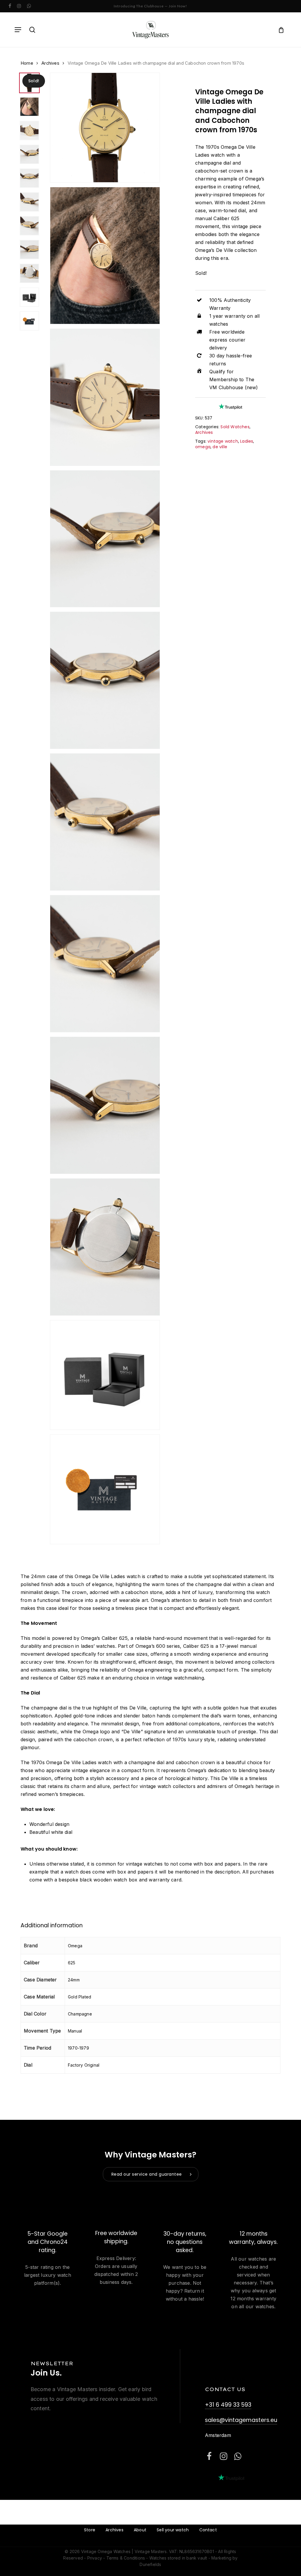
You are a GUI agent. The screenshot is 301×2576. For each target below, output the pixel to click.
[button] (18, 30)
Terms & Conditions (126, 2558)
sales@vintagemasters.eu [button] (241, 2420)
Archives (50, 63)
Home (27, 63)
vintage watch (223, 441)
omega (203, 447)
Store (90, 2530)
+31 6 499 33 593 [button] (228, 2405)
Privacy (95, 2558)
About (140, 2530)
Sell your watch (173, 2530)
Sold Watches (235, 427)
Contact (208, 2530)
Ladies (247, 441)
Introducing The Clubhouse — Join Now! (150, 6)
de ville (220, 447)
